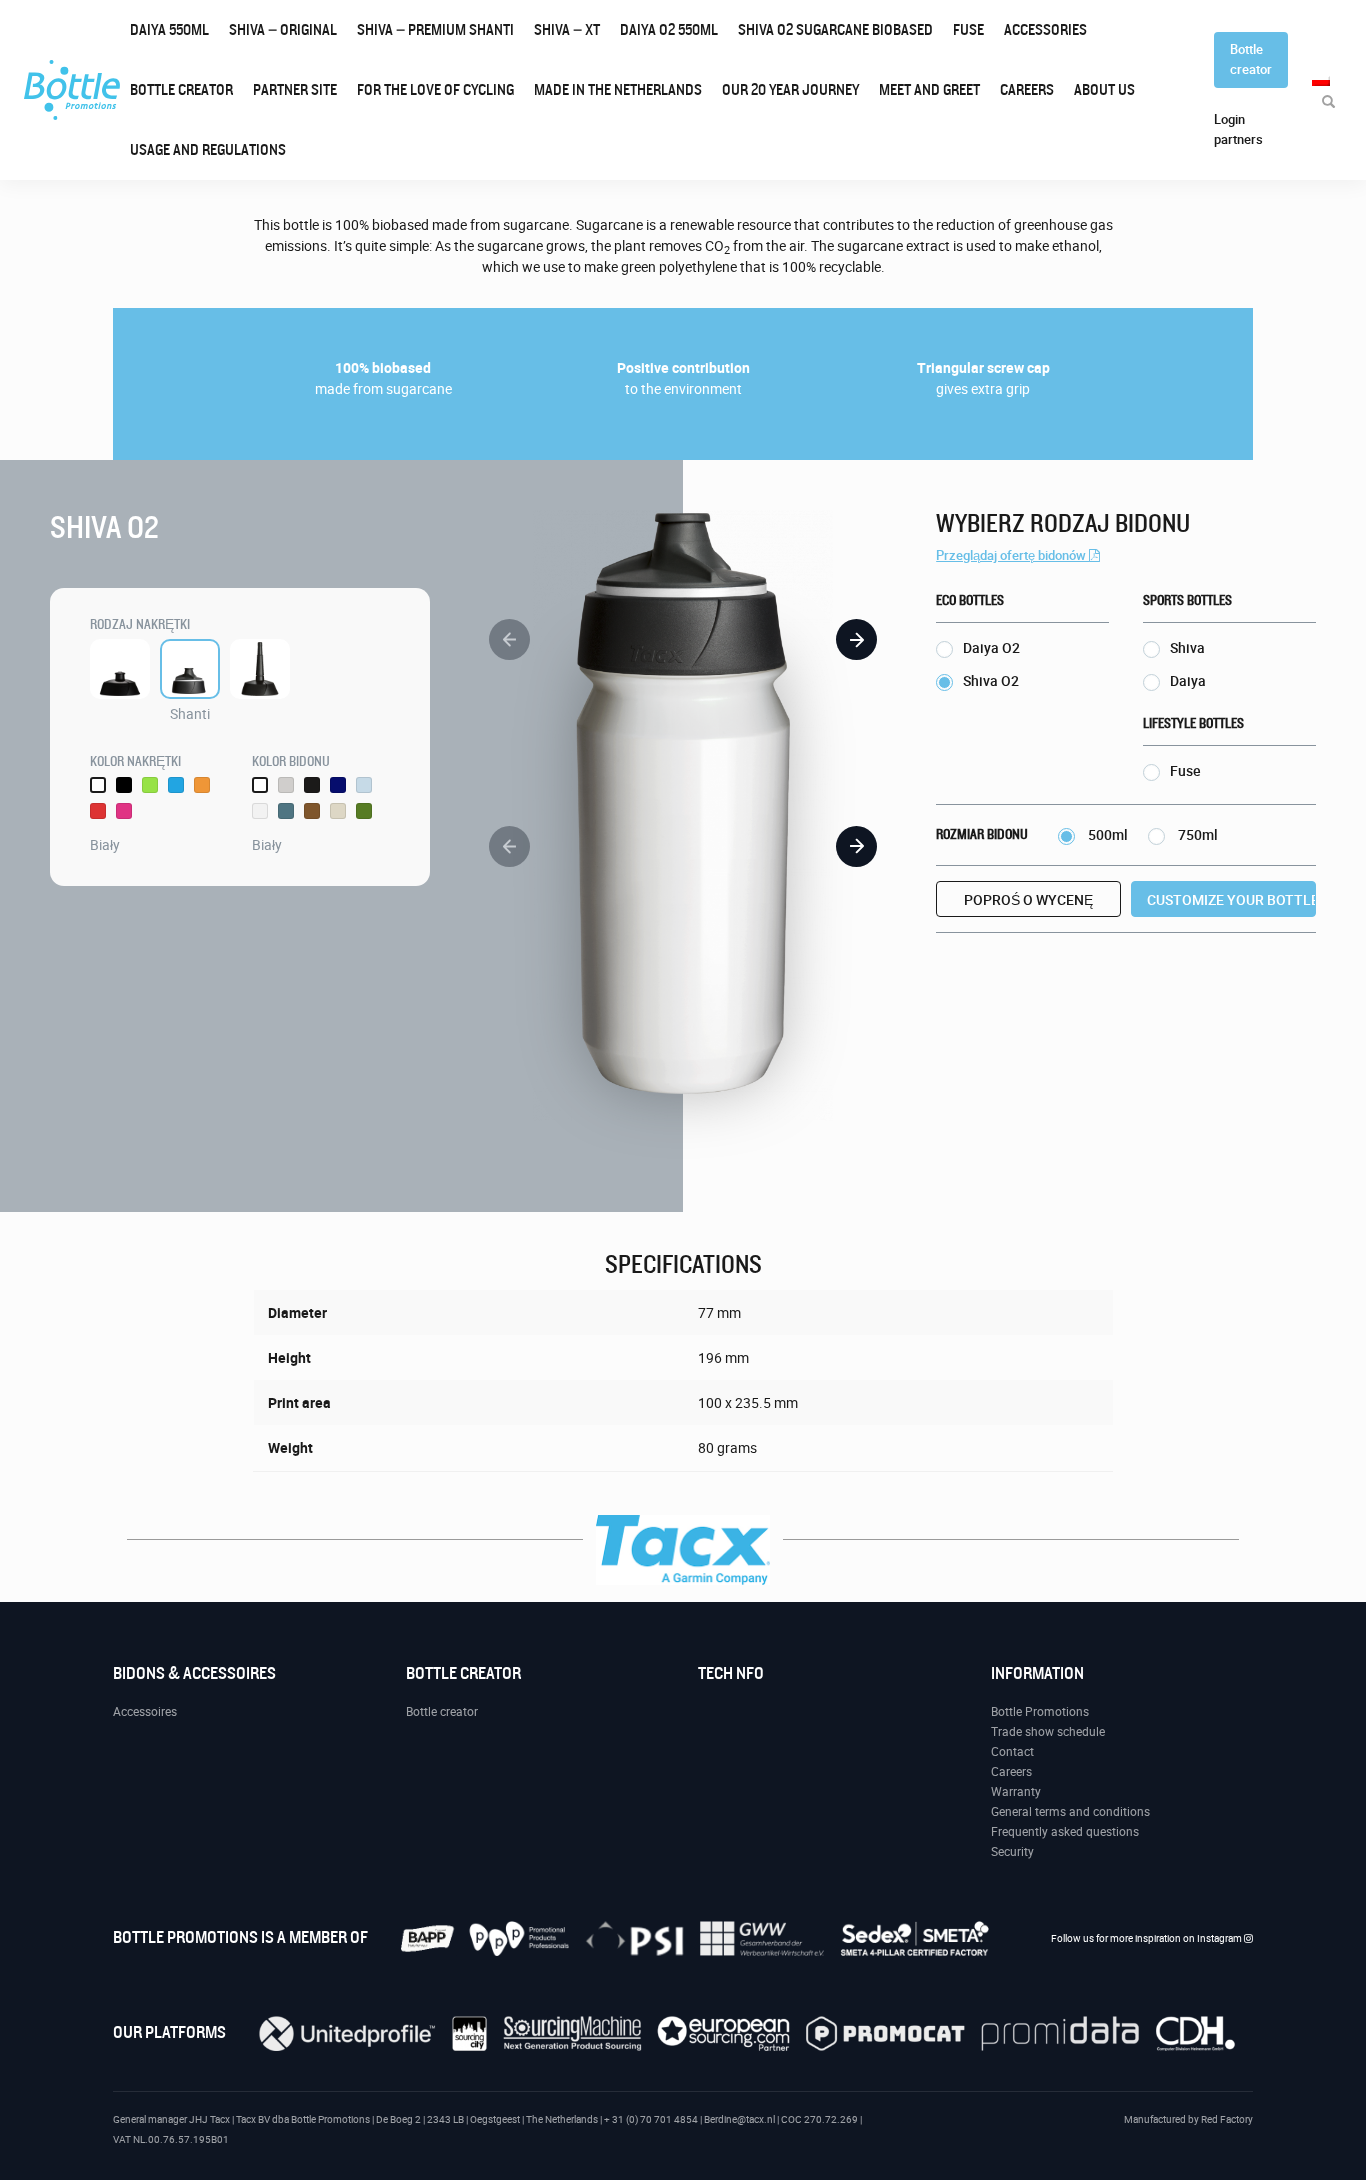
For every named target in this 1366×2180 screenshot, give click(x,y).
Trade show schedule (1048, 1732)
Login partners (1238, 129)
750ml (1196, 835)
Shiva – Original (283, 30)
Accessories (1045, 30)
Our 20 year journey (790, 90)
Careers (1027, 90)
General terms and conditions (1070, 1812)
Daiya (169, 30)
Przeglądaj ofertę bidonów (1012, 555)
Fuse (968, 30)
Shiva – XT (567, 30)
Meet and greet (929, 90)
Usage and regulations (208, 150)
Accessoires (145, 1712)
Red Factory (1227, 2119)
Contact (1012, 1752)
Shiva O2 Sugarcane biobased (835, 30)
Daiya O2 (669, 30)
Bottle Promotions (1040, 1712)
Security (1012, 1852)
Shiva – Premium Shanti (435, 30)
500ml (1106, 835)
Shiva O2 (991, 681)
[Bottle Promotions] (72, 90)
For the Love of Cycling (435, 90)
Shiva (1187, 648)
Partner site (295, 90)
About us (1104, 90)
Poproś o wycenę (1028, 900)
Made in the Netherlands (618, 90)
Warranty (1016, 1792)
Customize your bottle (1231, 900)
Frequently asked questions (1065, 1832)
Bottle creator (181, 90)
